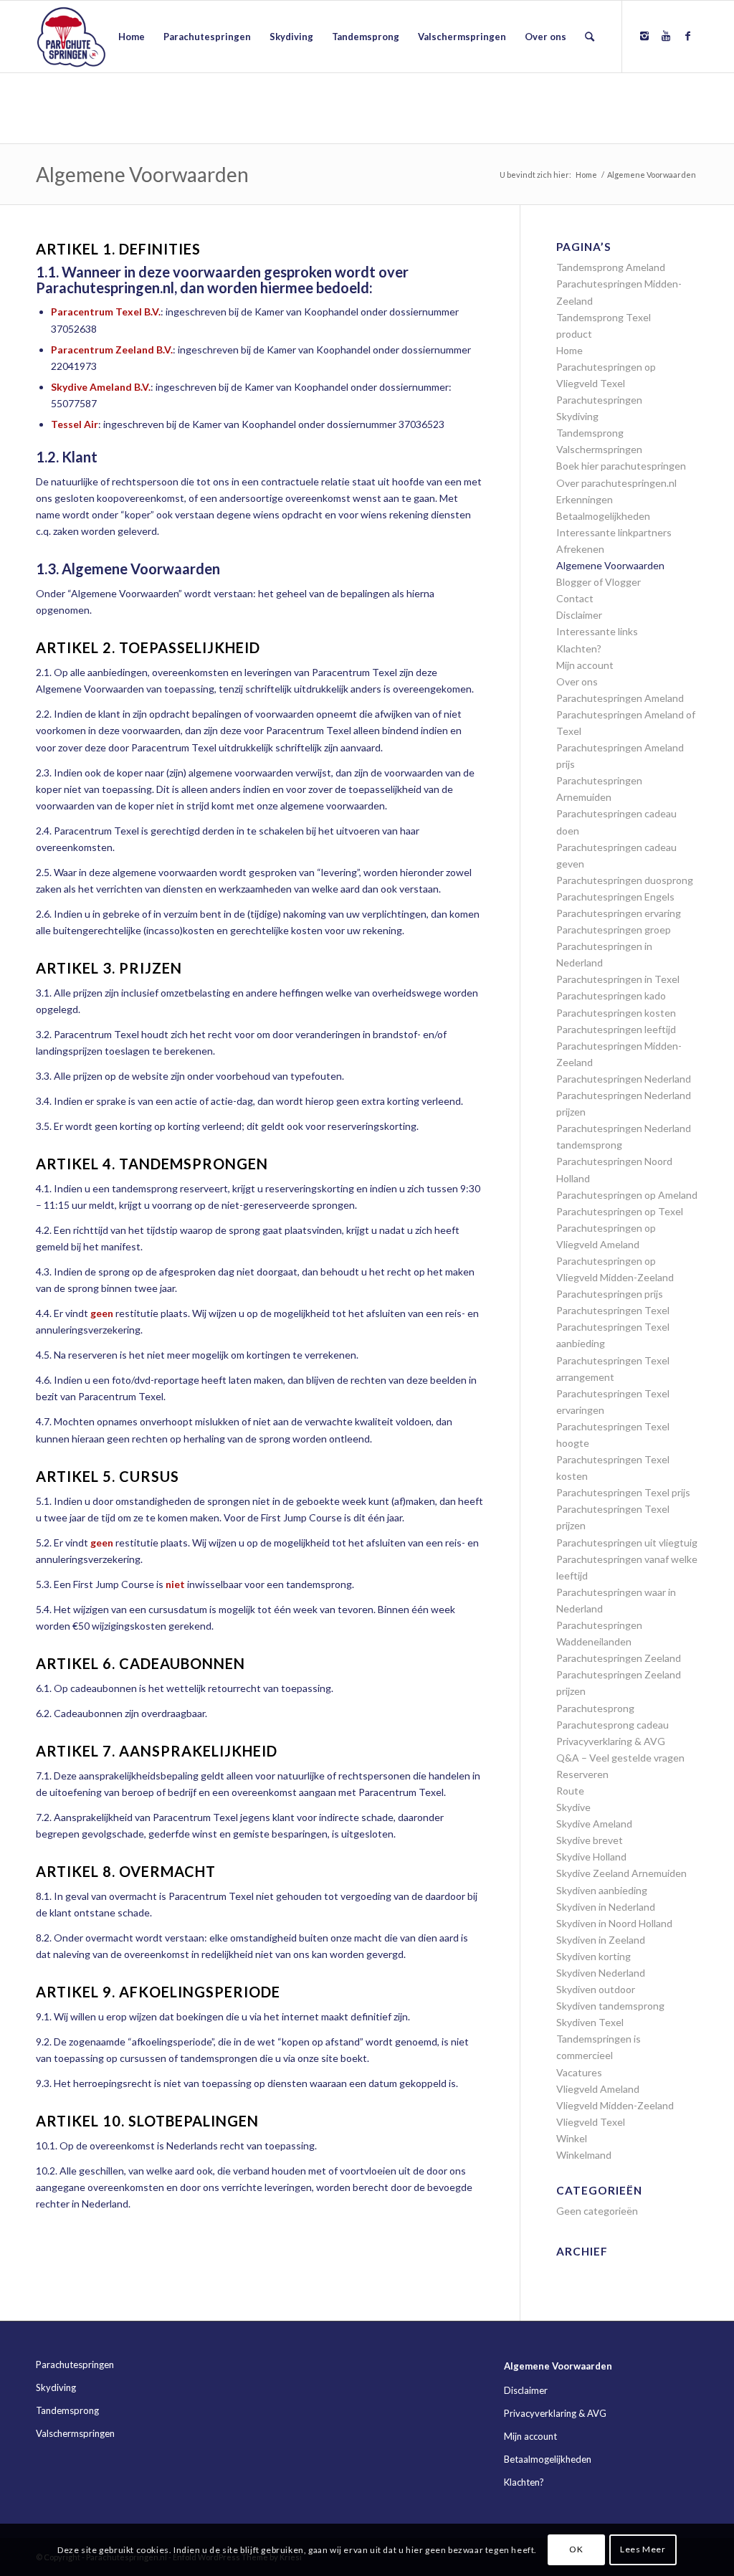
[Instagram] (644, 36)
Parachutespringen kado (611, 995)
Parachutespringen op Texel (620, 1211)
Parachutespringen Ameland (620, 698)
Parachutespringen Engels (615, 897)
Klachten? (579, 648)
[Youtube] (666, 36)
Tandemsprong (590, 433)
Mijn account (585, 665)
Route (570, 1791)
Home (586, 175)
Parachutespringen (599, 400)
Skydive (573, 1807)
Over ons (577, 681)
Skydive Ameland (594, 1824)
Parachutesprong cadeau (613, 1725)
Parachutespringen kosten (616, 1013)
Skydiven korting (594, 1956)
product (574, 334)
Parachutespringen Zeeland (619, 1658)
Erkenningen (585, 499)
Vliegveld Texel (591, 2122)
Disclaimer (579, 615)
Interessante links (597, 631)
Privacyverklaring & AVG (611, 1741)
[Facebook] (687, 36)
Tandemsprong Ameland (611, 267)
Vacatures (579, 2072)
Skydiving (577, 416)
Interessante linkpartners (614, 532)
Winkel (572, 2138)
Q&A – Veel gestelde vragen (620, 1758)
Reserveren (582, 1774)
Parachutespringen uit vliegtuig (627, 1543)
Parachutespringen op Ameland (627, 1195)
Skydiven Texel (590, 2022)
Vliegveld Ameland (598, 2089)
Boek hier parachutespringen (621, 466)
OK (576, 2549)
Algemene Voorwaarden (142, 174)
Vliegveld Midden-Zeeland (615, 2105)
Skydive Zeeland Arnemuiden (621, 1873)
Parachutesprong (595, 1708)
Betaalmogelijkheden (603, 516)
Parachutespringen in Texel (618, 979)
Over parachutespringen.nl (616, 483)
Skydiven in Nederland (606, 1907)
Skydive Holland (591, 1857)
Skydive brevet (590, 1840)
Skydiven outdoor (596, 1989)
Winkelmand (584, 2155)
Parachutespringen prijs (610, 1294)
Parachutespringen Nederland (624, 1079)
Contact (575, 598)
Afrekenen (580, 549)
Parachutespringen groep (614, 930)
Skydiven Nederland (601, 1973)
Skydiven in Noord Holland (614, 1923)
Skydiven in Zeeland (601, 1940)
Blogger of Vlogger (599, 582)
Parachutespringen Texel (613, 1310)
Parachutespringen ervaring (619, 913)
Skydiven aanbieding (602, 1890)
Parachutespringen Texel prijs (623, 1492)
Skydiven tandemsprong (610, 2006)
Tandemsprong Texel (604, 317)
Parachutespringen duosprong (625, 880)
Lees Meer (643, 2549)
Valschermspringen (599, 449)
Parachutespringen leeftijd (616, 1029)
